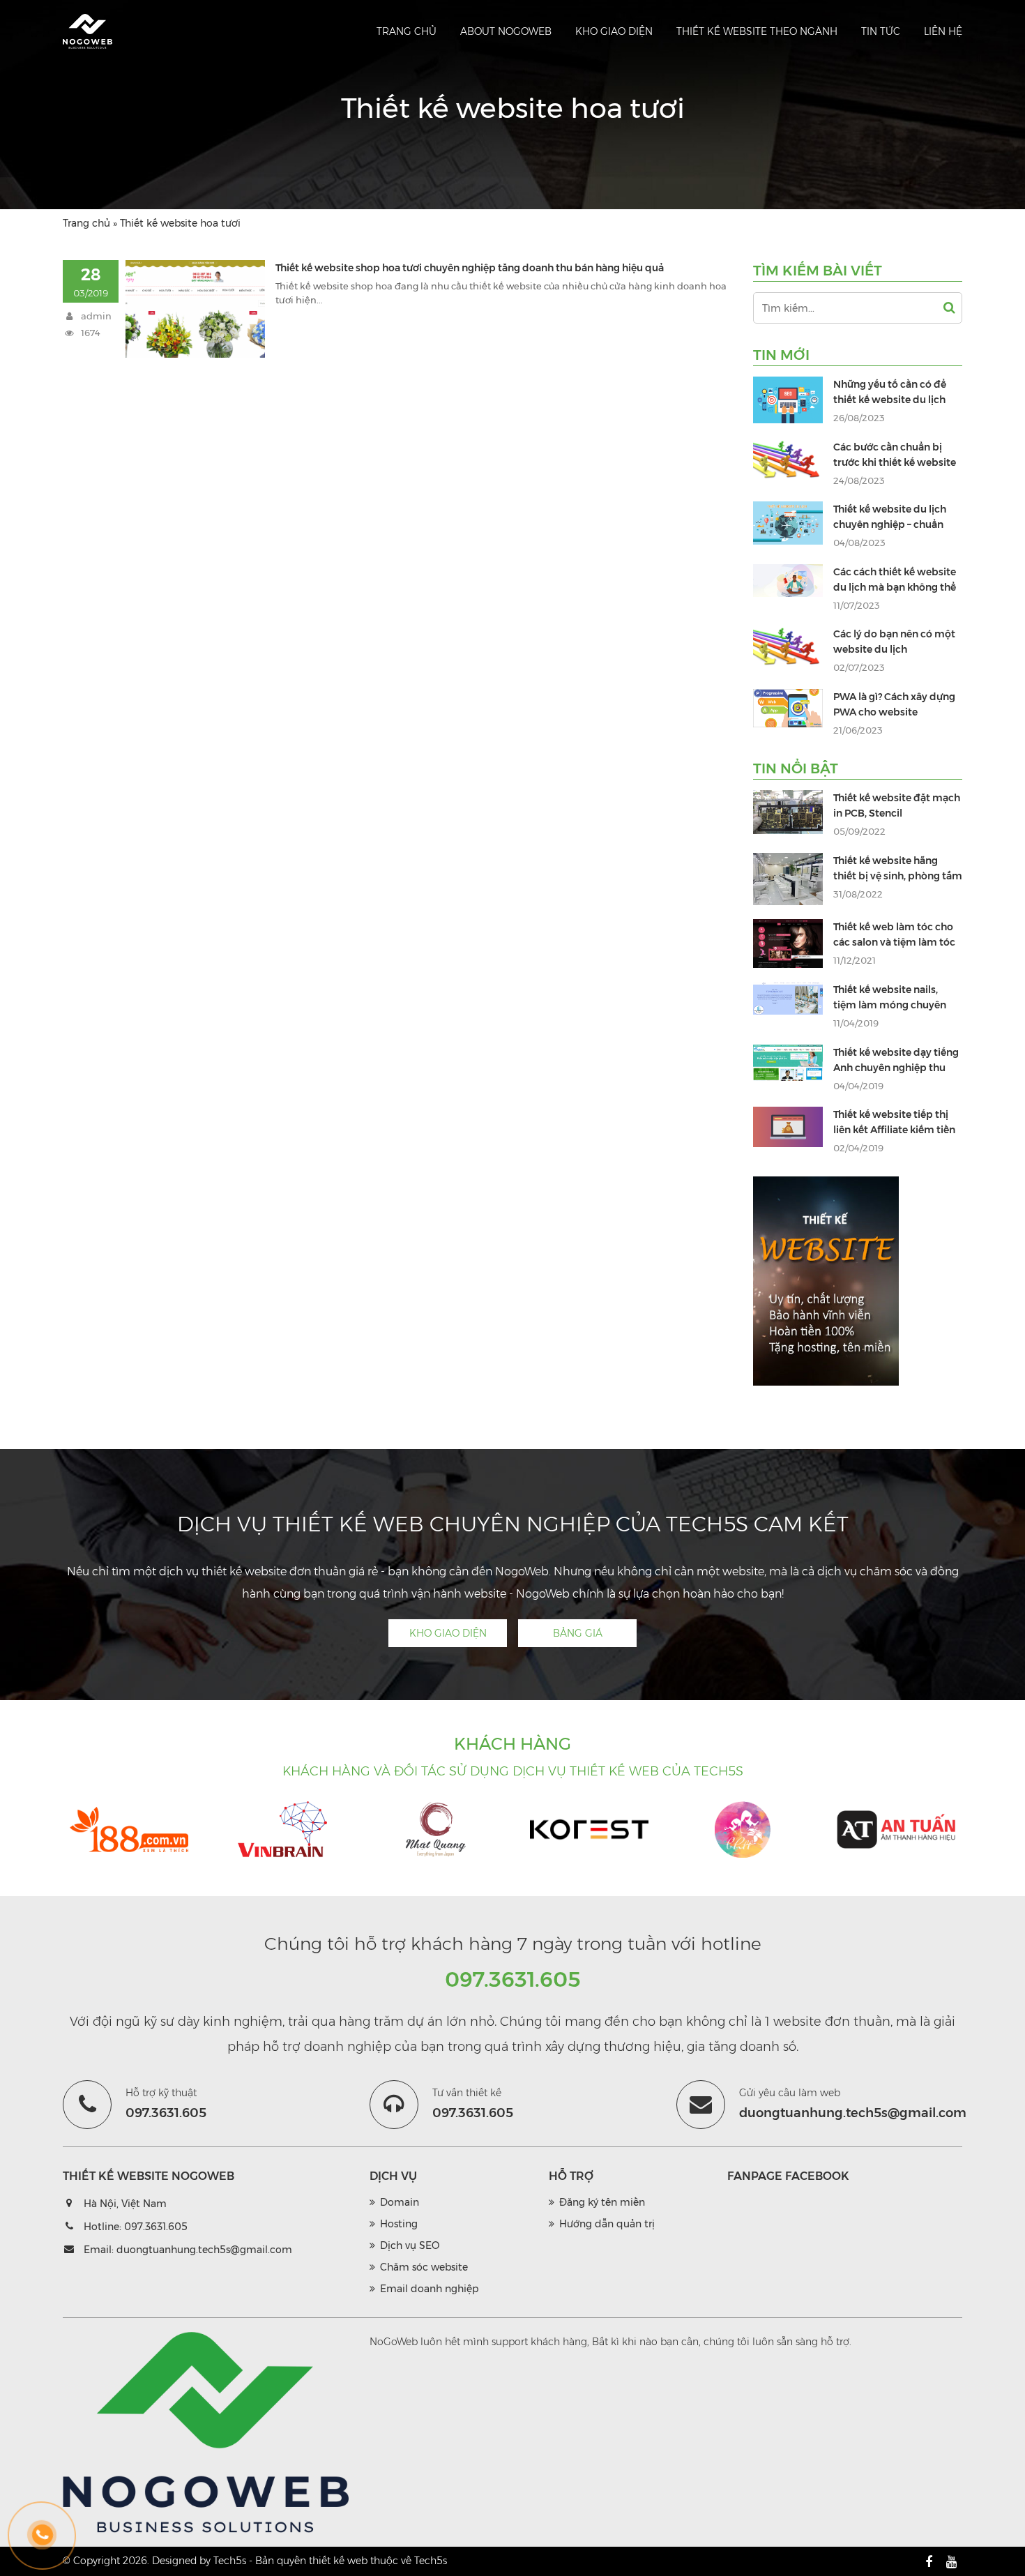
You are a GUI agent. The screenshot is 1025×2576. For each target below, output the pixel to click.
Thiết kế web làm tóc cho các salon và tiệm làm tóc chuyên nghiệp (894, 942)
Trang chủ (407, 31)
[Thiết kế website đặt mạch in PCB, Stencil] (788, 812)
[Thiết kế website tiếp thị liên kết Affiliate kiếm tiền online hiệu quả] (788, 1127)
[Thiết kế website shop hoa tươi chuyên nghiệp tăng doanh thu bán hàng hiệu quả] (195, 309)
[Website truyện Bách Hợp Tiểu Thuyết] (743, 1830)
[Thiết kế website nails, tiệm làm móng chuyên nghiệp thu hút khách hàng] (788, 998)
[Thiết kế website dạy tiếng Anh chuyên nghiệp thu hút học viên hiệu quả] (788, 1063)
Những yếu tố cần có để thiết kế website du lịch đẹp (890, 400)
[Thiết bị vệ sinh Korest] (589, 1830)
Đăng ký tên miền (602, 2202)
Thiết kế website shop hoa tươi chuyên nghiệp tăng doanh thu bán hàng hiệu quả (470, 268)
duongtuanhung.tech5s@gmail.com (204, 2250)
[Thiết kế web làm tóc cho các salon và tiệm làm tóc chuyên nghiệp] (788, 944)
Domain (400, 2202)
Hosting (399, 2224)
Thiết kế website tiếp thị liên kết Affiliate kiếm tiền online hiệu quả (894, 1130)
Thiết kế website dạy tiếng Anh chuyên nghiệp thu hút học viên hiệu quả (896, 1068)
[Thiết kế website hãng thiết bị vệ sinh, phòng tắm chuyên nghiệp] (788, 879)
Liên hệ (943, 31)
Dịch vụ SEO (410, 2245)
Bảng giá (578, 1633)
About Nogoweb (506, 31)
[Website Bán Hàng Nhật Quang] (436, 1830)
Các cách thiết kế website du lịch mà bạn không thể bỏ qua (895, 587)
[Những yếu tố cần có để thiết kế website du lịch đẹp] (788, 400)
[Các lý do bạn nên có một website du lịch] (788, 650)
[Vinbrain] (282, 1830)
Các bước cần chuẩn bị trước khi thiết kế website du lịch (895, 462)
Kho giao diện (614, 31)
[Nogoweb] (88, 31)
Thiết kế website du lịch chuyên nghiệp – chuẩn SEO (890, 524)
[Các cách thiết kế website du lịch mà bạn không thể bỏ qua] (788, 581)
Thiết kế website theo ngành (757, 31)
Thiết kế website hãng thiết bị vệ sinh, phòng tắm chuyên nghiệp (898, 876)
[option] (129, 1832)
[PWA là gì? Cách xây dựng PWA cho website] (788, 708)
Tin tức (881, 31)
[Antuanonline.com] (896, 1830)
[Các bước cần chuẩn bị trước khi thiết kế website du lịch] (788, 463)
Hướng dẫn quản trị (607, 2224)
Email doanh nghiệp (429, 2289)
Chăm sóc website (424, 2267)
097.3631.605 (513, 1979)
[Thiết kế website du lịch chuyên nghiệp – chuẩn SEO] (788, 523)
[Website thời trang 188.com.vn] (129, 1830)
